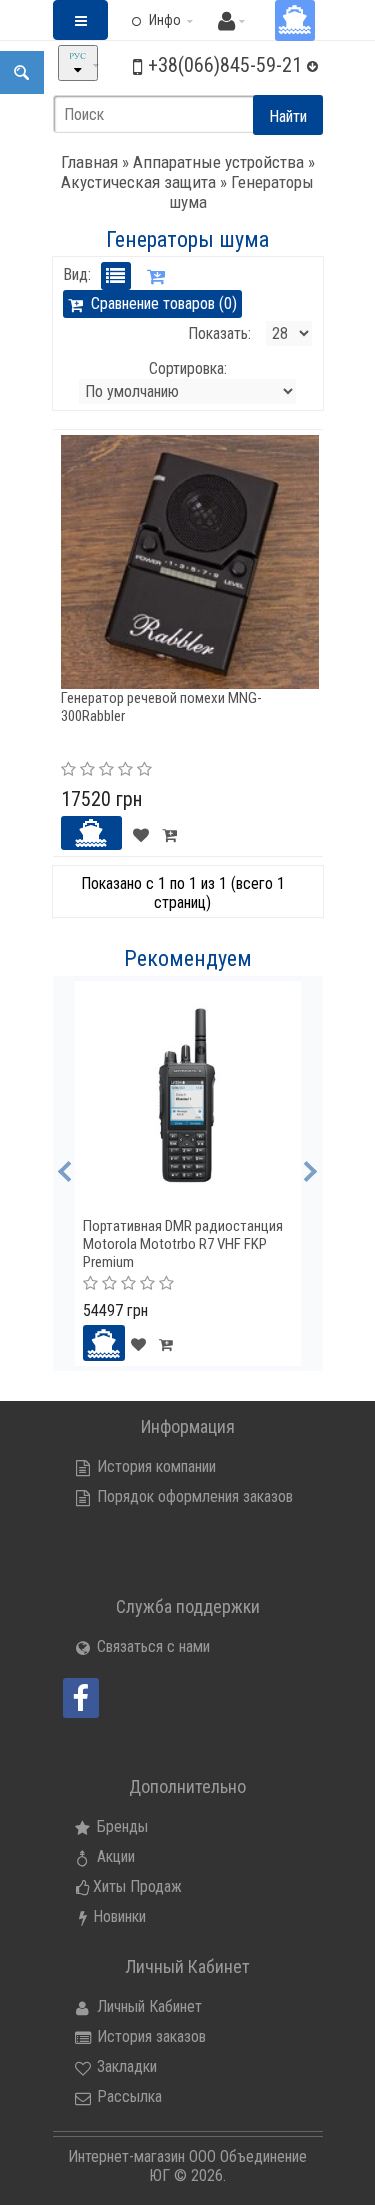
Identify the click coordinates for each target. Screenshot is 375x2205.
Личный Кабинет (147, 2006)
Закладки (125, 2066)
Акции (114, 1856)
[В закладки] (141, 833)
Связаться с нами (151, 1646)
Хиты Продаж (137, 1886)
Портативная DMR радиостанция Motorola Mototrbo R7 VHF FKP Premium (183, 1244)
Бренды (120, 1826)
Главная (89, 162)
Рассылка (127, 2096)
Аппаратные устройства (218, 162)
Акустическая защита (138, 182)
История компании (154, 1466)
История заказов (149, 2036)
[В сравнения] (169, 833)
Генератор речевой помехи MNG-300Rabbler (161, 707)
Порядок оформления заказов (193, 1496)
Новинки (119, 1916)
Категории (91, 35)
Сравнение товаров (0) (160, 303)
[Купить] (92, 833)
